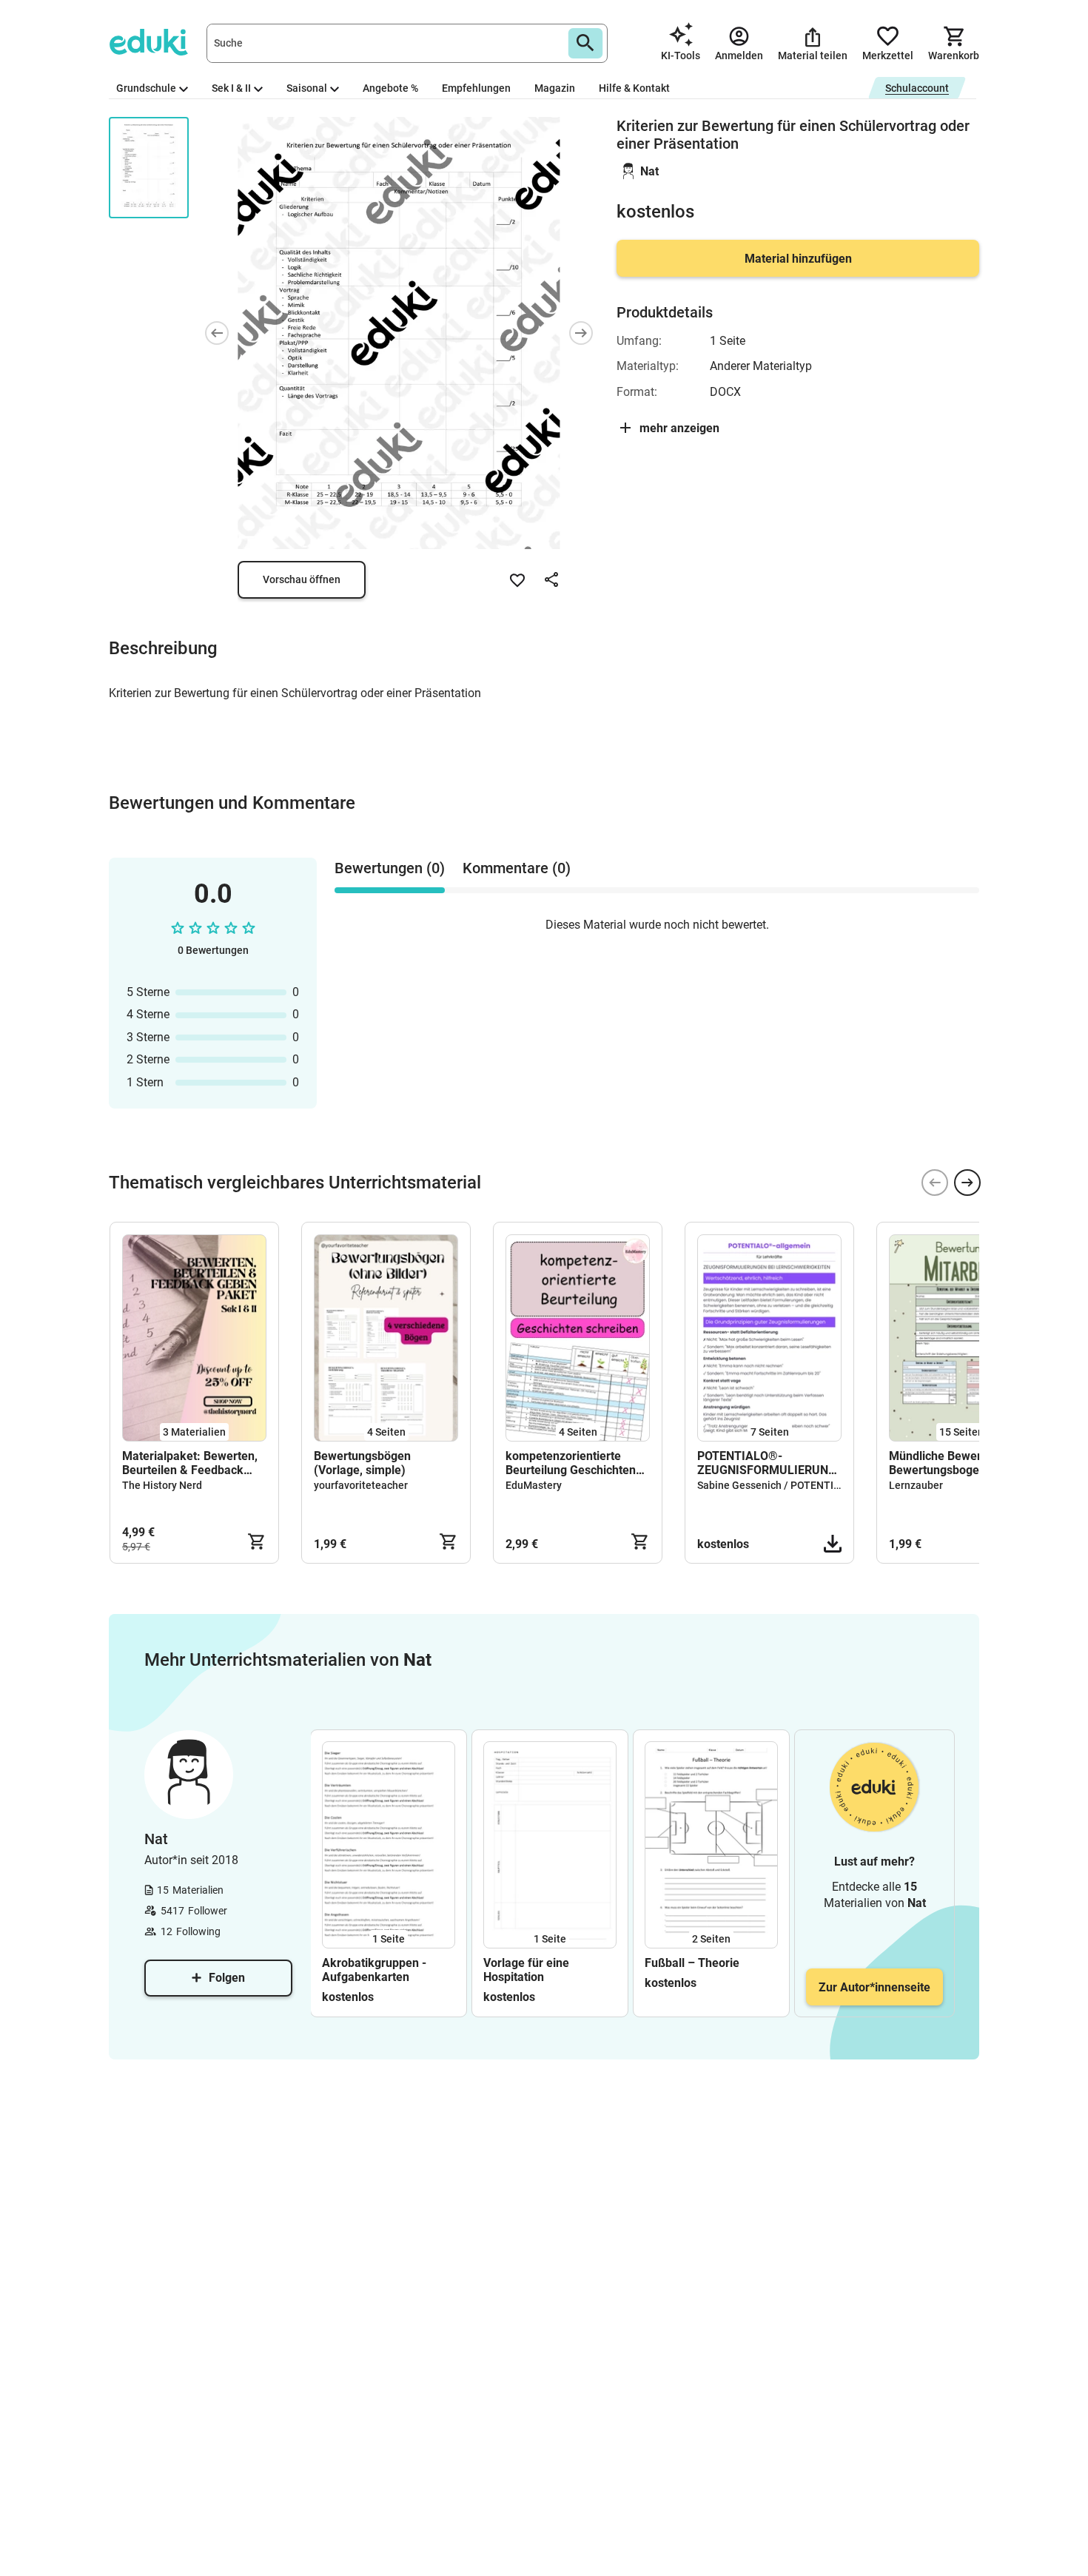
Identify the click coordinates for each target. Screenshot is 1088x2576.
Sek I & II (231, 88)
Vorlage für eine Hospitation (526, 1970)
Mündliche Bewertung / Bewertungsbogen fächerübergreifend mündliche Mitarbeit (951, 1463)
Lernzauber (916, 1485)
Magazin (555, 88)
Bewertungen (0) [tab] (390, 868)
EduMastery (534, 1485)
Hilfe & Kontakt (634, 88)
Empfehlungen (476, 88)
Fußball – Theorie (692, 1963)
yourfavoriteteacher (361, 1485)
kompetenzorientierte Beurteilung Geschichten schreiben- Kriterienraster (574, 1463)
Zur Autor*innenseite (874, 1987)
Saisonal (307, 88)
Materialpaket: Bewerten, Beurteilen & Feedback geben (190, 1463)
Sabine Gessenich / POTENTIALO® (779, 1485)
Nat (649, 171)
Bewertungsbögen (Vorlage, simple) (362, 1463)
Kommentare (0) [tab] (517, 868)
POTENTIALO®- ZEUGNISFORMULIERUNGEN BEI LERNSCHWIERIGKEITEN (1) (769, 1463)
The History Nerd (162, 1485)
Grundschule (146, 88)
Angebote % (390, 88)
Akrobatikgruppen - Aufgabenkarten (374, 1970)
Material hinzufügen (798, 259)
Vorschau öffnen (302, 579)
